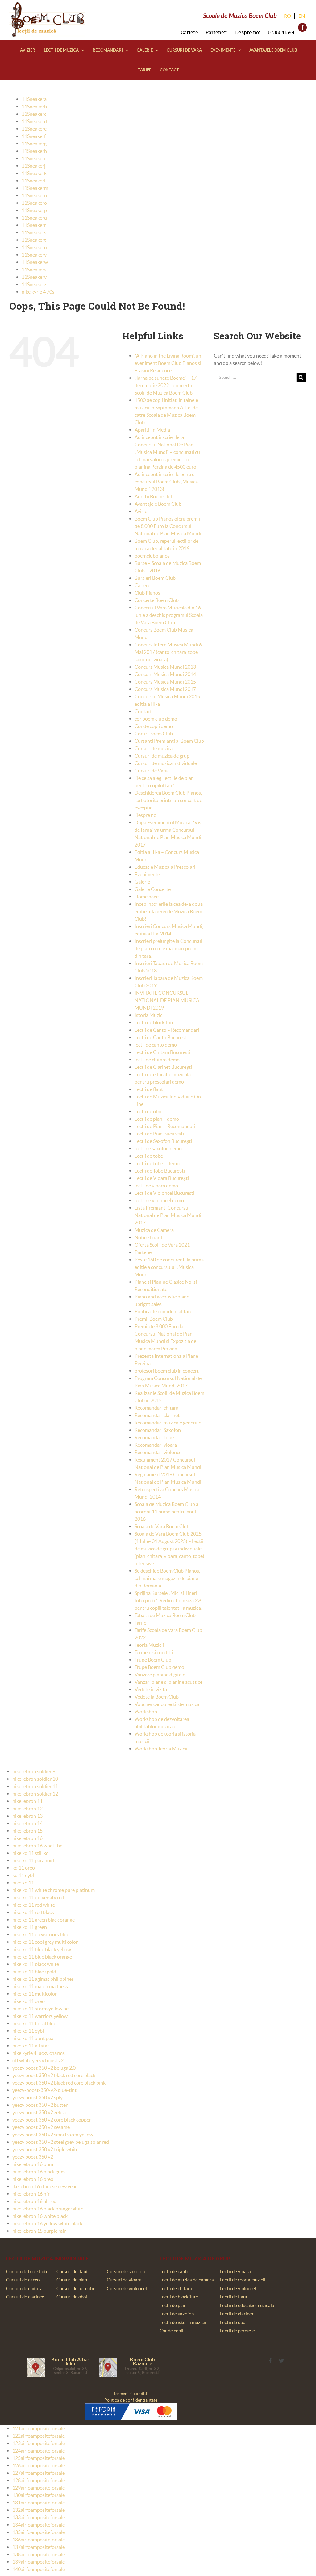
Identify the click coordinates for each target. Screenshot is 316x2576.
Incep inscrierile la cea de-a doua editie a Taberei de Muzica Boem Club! (169, 911)
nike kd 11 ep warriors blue (41, 1934)
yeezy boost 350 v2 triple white (45, 2149)
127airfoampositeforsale (39, 2473)
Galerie (142, 882)
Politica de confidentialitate (131, 2400)
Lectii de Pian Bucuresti (159, 1134)
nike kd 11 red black (33, 1912)
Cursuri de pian (72, 2280)
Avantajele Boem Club (158, 504)
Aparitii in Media (152, 430)
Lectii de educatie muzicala (247, 2305)
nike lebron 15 (27, 1831)
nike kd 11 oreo (29, 2001)
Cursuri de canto (23, 2280)
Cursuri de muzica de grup (162, 756)
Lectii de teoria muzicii (243, 2280)
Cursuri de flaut (72, 2271)
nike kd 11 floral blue (34, 2023)
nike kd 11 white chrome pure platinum (54, 1890)
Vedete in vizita (151, 1689)
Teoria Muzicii (149, 1645)
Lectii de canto (174, 2271)
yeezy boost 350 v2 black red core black (54, 2075)
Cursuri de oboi (72, 2297)
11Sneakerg (34, 144)
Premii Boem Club (154, 1319)
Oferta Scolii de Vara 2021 (162, 1245)
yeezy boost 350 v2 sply (37, 2097)
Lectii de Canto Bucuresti (161, 1037)
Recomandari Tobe (154, 1437)
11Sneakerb (34, 107)
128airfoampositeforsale (39, 2480)
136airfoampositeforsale (39, 2540)
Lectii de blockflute (154, 1022)
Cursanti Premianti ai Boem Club (169, 741)
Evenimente (147, 874)
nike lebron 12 (27, 1809)
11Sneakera (34, 99)
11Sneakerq (34, 218)
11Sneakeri (33, 158)
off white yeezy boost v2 (38, 2060)
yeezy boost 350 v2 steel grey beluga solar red (61, 2142)
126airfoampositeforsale (39, 2465)
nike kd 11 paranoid (33, 1860)
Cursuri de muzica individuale (166, 763)
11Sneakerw (35, 262)
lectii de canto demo (156, 1045)
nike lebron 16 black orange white (48, 2209)
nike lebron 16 (27, 1838)
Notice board (148, 1237)
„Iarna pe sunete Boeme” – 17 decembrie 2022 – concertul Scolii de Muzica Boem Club (166, 385)
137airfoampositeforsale (39, 2547)
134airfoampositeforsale (39, 2525)
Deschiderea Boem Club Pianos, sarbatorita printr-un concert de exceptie (168, 800)
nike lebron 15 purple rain (39, 2231)
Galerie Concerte (153, 889)
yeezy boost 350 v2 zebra (39, 2112)
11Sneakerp (34, 210)
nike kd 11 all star (31, 2046)
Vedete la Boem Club (157, 1697)
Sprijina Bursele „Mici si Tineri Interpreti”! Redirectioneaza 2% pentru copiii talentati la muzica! (168, 1600)
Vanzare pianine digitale (160, 1675)
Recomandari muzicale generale (168, 1423)
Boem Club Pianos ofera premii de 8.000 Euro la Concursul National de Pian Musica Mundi (168, 526)
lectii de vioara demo (156, 1186)
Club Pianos (147, 593)
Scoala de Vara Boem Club (162, 1526)
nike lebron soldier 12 (35, 1794)
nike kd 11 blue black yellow (42, 1949)
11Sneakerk (34, 173)
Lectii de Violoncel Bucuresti (164, 1193)
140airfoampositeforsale (39, 2569)
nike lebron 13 (27, 1816)
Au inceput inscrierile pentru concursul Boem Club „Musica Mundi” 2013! (166, 482)
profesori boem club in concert (167, 1371)
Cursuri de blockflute (27, 2271)
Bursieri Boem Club (155, 578)
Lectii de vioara (235, 2271)
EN (302, 16)
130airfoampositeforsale (39, 2495)
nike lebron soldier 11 (35, 1786)
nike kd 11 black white (36, 1964)
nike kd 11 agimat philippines (43, 1979)
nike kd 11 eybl (28, 2031)
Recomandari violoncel (159, 1452)
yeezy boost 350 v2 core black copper (52, 2120)
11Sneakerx (34, 270)
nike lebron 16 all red (34, 2201)
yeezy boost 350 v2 (33, 2157)
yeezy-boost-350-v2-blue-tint (44, 2090)
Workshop (146, 1712)
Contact (143, 711)
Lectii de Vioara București (162, 1178)
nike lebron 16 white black (40, 2216)
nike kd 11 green (30, 1927)
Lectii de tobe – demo (157, 1163)
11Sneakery (34, 277)
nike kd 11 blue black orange (42, 1957)
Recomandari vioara (156, 1445)
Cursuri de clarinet (25, 2297)
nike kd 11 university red (38, 1897)
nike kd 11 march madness (40, 1986)
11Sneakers (34, 232)
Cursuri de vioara (124, 2280)
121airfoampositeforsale (39, 2428)
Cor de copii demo (154, 726)
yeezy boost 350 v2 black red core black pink (59, 2083)
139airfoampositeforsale (39, 2562)
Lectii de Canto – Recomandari (167, 1030)
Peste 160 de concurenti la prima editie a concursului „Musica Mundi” (169, 1267)
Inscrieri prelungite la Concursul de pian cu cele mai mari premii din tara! (168, 948)
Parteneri (217, 32)
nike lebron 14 (27, 1823)
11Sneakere (34, 129)
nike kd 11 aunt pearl (34, 2038)
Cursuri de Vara (151, 771)
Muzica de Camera (154, 1230)
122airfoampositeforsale (39, 2436)
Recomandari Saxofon (158, 1430)
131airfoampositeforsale (39, 2503)
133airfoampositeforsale (39, 2517)
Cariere (189, 32)
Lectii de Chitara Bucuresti (162, 1052)
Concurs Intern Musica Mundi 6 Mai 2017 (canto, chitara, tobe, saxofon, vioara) (168, 652)
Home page (147, 897)
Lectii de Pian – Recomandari (165, 1126)
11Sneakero (34, 203)
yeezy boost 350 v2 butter (40, 2105)
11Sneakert (34, 240)
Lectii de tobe (149, 1156)
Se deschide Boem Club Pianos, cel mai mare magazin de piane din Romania (167, 1578)
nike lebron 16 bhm (33, 2164)
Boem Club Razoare (142, 2361)
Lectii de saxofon (177, 2314)
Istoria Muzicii (150, 1015)
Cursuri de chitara (24, 2288)
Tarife (140, 1623)
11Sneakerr (34, 225)
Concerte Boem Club (157, 600)
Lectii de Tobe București (160, 1171)
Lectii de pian (173, 2305)
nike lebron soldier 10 (35, 1779)
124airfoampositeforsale (39, 2451)
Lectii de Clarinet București (163, 1067)
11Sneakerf (34, 136)
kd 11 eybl (23, 1875)
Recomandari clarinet (157, 1415)
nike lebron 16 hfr (31, 2194)
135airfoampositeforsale (39, 2532)
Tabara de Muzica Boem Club (165, 1615)
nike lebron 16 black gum (39, 2172)
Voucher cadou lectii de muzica (167, 1704)
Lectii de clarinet (237, 2314)
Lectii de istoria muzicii (183, 2322)
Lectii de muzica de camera (187, 2280)
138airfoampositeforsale (39, 2554)
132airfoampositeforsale (39, 2510)
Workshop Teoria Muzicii (161, 1749)
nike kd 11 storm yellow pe (40, 2009)
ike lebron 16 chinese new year (45, 2186)
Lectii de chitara (176, 2288)
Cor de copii (171, 2331)
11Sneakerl (33, 181)
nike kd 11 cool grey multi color (45, 1942)
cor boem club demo (156, 719)
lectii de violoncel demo (159, 1200)
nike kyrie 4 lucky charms (39, 2053)
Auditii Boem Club (154, 496)
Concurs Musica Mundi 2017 (165, 689)
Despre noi (248, 32)
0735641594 (281, 32)
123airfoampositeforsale (39, 2443)
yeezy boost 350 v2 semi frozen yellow (53, 2135)
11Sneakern (34, 195)
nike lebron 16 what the (37, 1846)
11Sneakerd (34, 121)
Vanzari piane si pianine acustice (168, 1682)
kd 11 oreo (24, 1868)
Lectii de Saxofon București (163, 1141)
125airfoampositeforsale (39, 2458)
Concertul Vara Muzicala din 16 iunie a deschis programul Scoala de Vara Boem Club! (169, 615)
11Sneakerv (34, 255)
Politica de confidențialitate (163, 1311)
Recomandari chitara (156, 1408)
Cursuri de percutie (76, 2288)
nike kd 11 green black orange (44, 1920)
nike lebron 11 (27, 1801)
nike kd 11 (23, 1883)
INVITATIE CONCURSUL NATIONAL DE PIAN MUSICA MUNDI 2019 (167, 1000)
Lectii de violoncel (238, 2288)
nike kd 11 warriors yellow (40, 2016)
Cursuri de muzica (154, 748)
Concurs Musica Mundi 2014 (165, 674)
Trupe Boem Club (153, 1660)
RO (287, 16)
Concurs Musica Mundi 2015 (165, 682)
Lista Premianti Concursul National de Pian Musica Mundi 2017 (168, 1215)
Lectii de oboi (149, 1111)
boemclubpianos (152, 556)
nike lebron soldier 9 (34, 1771)
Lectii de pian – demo (157, 1119)
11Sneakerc (34, 114)
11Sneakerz (34, 284)
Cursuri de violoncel (127, 2288)
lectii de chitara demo (157, 1060)
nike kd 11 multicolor (35, 1994)
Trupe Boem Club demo (159, 1667)
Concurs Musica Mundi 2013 (165, 667)
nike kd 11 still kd (31, 1853)
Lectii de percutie (237, 2331)
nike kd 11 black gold (34, 1972)
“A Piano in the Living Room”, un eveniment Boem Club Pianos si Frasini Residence (168, 363)
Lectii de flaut (149, 1089)
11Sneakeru (34, 247)
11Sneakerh (34, 151)
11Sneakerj (33, 166)
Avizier (142, 511)
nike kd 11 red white (34, 1905)
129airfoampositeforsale (39, 2488)
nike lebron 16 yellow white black (47, 2223)
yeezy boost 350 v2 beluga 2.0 (44, 2068)
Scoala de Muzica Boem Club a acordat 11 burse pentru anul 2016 (166, 1512)
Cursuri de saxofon (126, 2271)
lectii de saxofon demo (158, 1148)
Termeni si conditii (154, 1652)
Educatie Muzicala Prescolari (165, 867)
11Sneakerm (35, 188)
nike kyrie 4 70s (38, 292)
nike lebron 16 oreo (33, 2179)
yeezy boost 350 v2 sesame (41, 2127)
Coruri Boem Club (154, 734)
